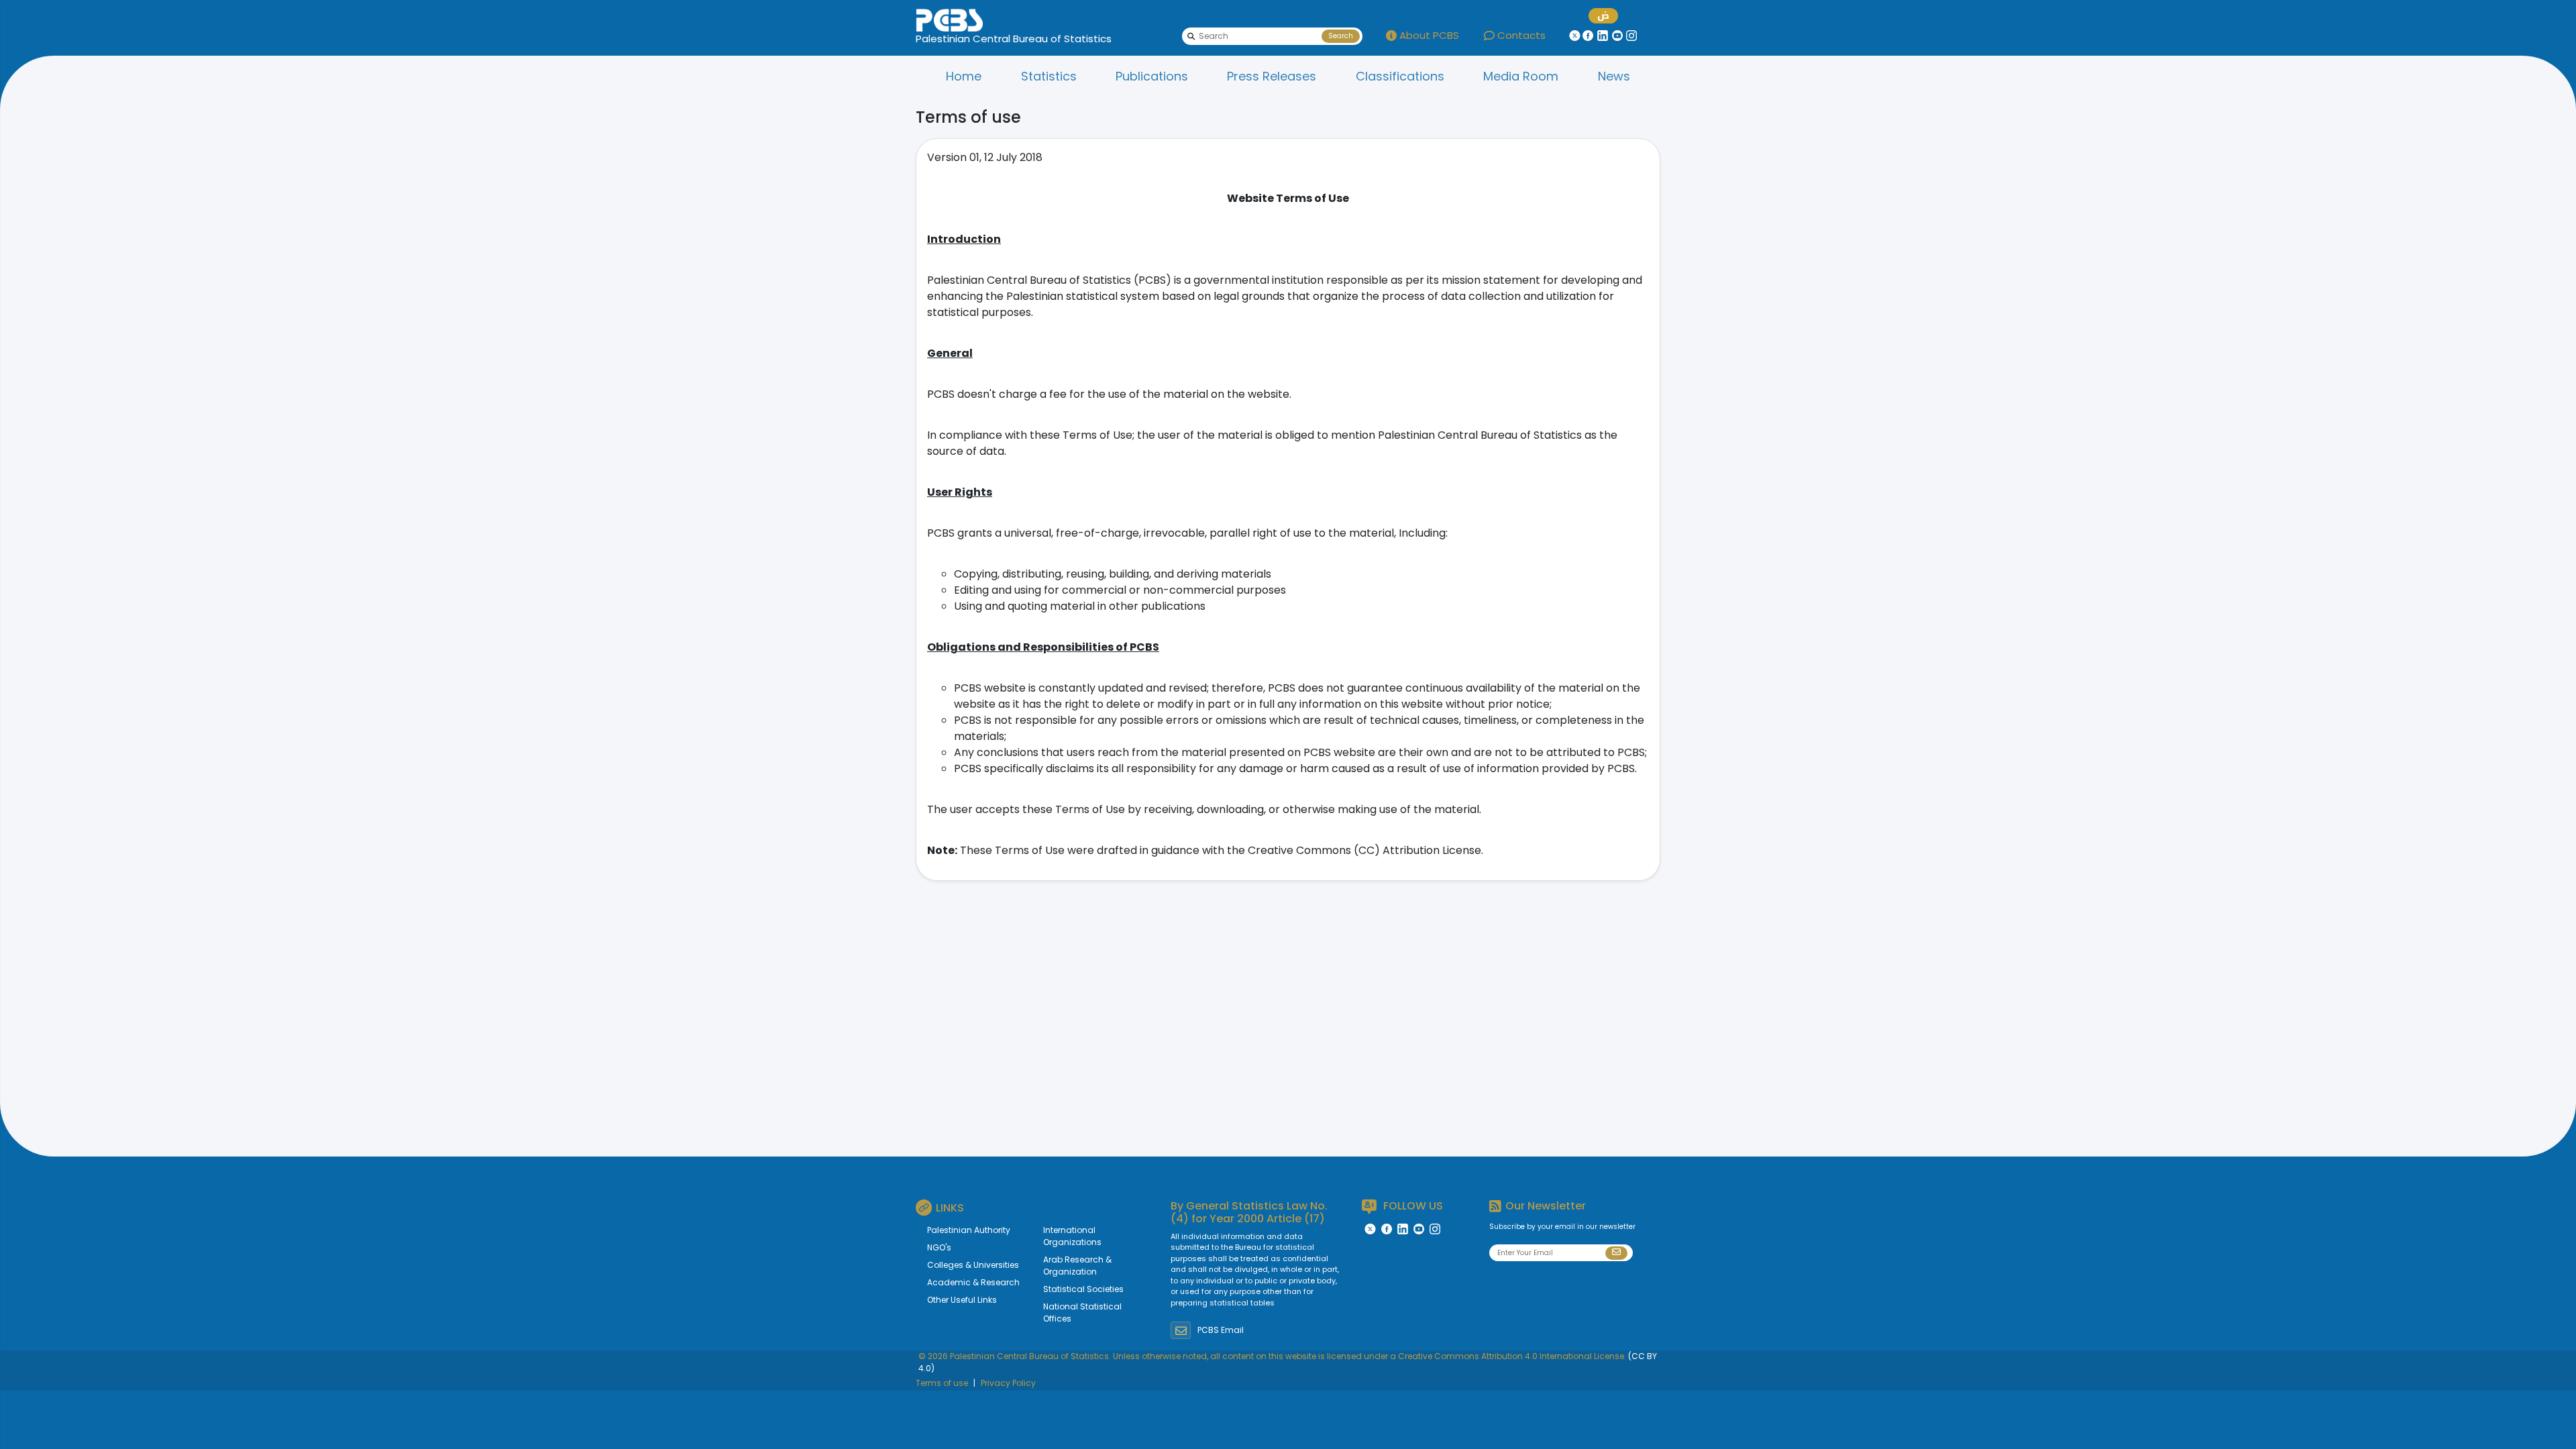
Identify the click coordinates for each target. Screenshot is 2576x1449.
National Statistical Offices (1082, 1312)
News (1614, 76)
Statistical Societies (1083, 1289)
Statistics (1049, 76)
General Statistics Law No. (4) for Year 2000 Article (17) (1249, 1212)
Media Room (1521, 76)
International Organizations (1072, 1236)
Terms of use (942, 1383)
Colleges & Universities (973, 1265)
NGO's (939, 1247)
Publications (1152, 76)
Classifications (1400, 76)
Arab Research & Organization (1077, 1266)
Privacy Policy (1008, 1383)
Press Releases (1272, 76)
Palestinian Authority (969, 1230)
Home (964, 76)
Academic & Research (973, 1282)
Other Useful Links (962, 1300)
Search (1341, 36)
